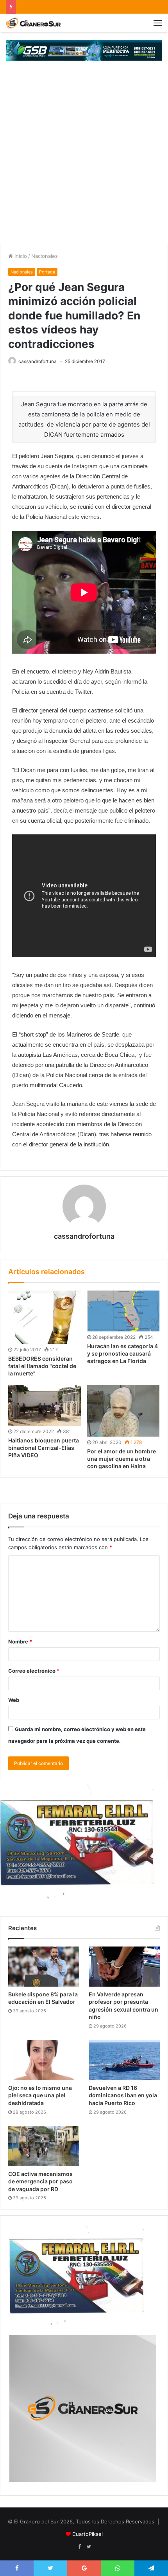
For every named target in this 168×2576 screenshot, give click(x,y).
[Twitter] (89, 2547)
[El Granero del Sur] (33, 23)
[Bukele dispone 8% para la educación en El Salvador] (44, 1967)
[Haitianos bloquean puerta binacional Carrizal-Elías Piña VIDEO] (45, 1405)
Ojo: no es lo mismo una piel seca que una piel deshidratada (40, 2095)
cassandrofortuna (38, 361)
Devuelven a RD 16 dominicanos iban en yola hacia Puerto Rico (123, 2095)
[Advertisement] (84, 156)
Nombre (20, 1642)
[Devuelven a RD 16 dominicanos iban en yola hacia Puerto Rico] (124, 2060)
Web (14, 1700)
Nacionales (45, 256)
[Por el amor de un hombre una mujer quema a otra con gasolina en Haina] (123, 1411)
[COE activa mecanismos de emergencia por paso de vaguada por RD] (44, 2146)
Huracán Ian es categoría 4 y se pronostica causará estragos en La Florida (122, 1353)
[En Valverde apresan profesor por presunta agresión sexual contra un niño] (124, 1967)
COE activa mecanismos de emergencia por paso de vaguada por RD (40, 2181)
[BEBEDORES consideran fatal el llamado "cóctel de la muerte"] (45, 1317)
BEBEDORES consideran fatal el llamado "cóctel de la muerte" (42, 1366)
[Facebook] (79, 2547)
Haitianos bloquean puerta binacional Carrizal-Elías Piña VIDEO (44, 1448)
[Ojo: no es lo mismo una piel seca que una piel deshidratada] (44, 2060)
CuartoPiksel (88, 2534)
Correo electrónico (34, 1671)
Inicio (20, 256)
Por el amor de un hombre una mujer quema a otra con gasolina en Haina (122, 1459)
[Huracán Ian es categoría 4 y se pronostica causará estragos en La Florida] (123, 1311)
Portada (47, 272)
